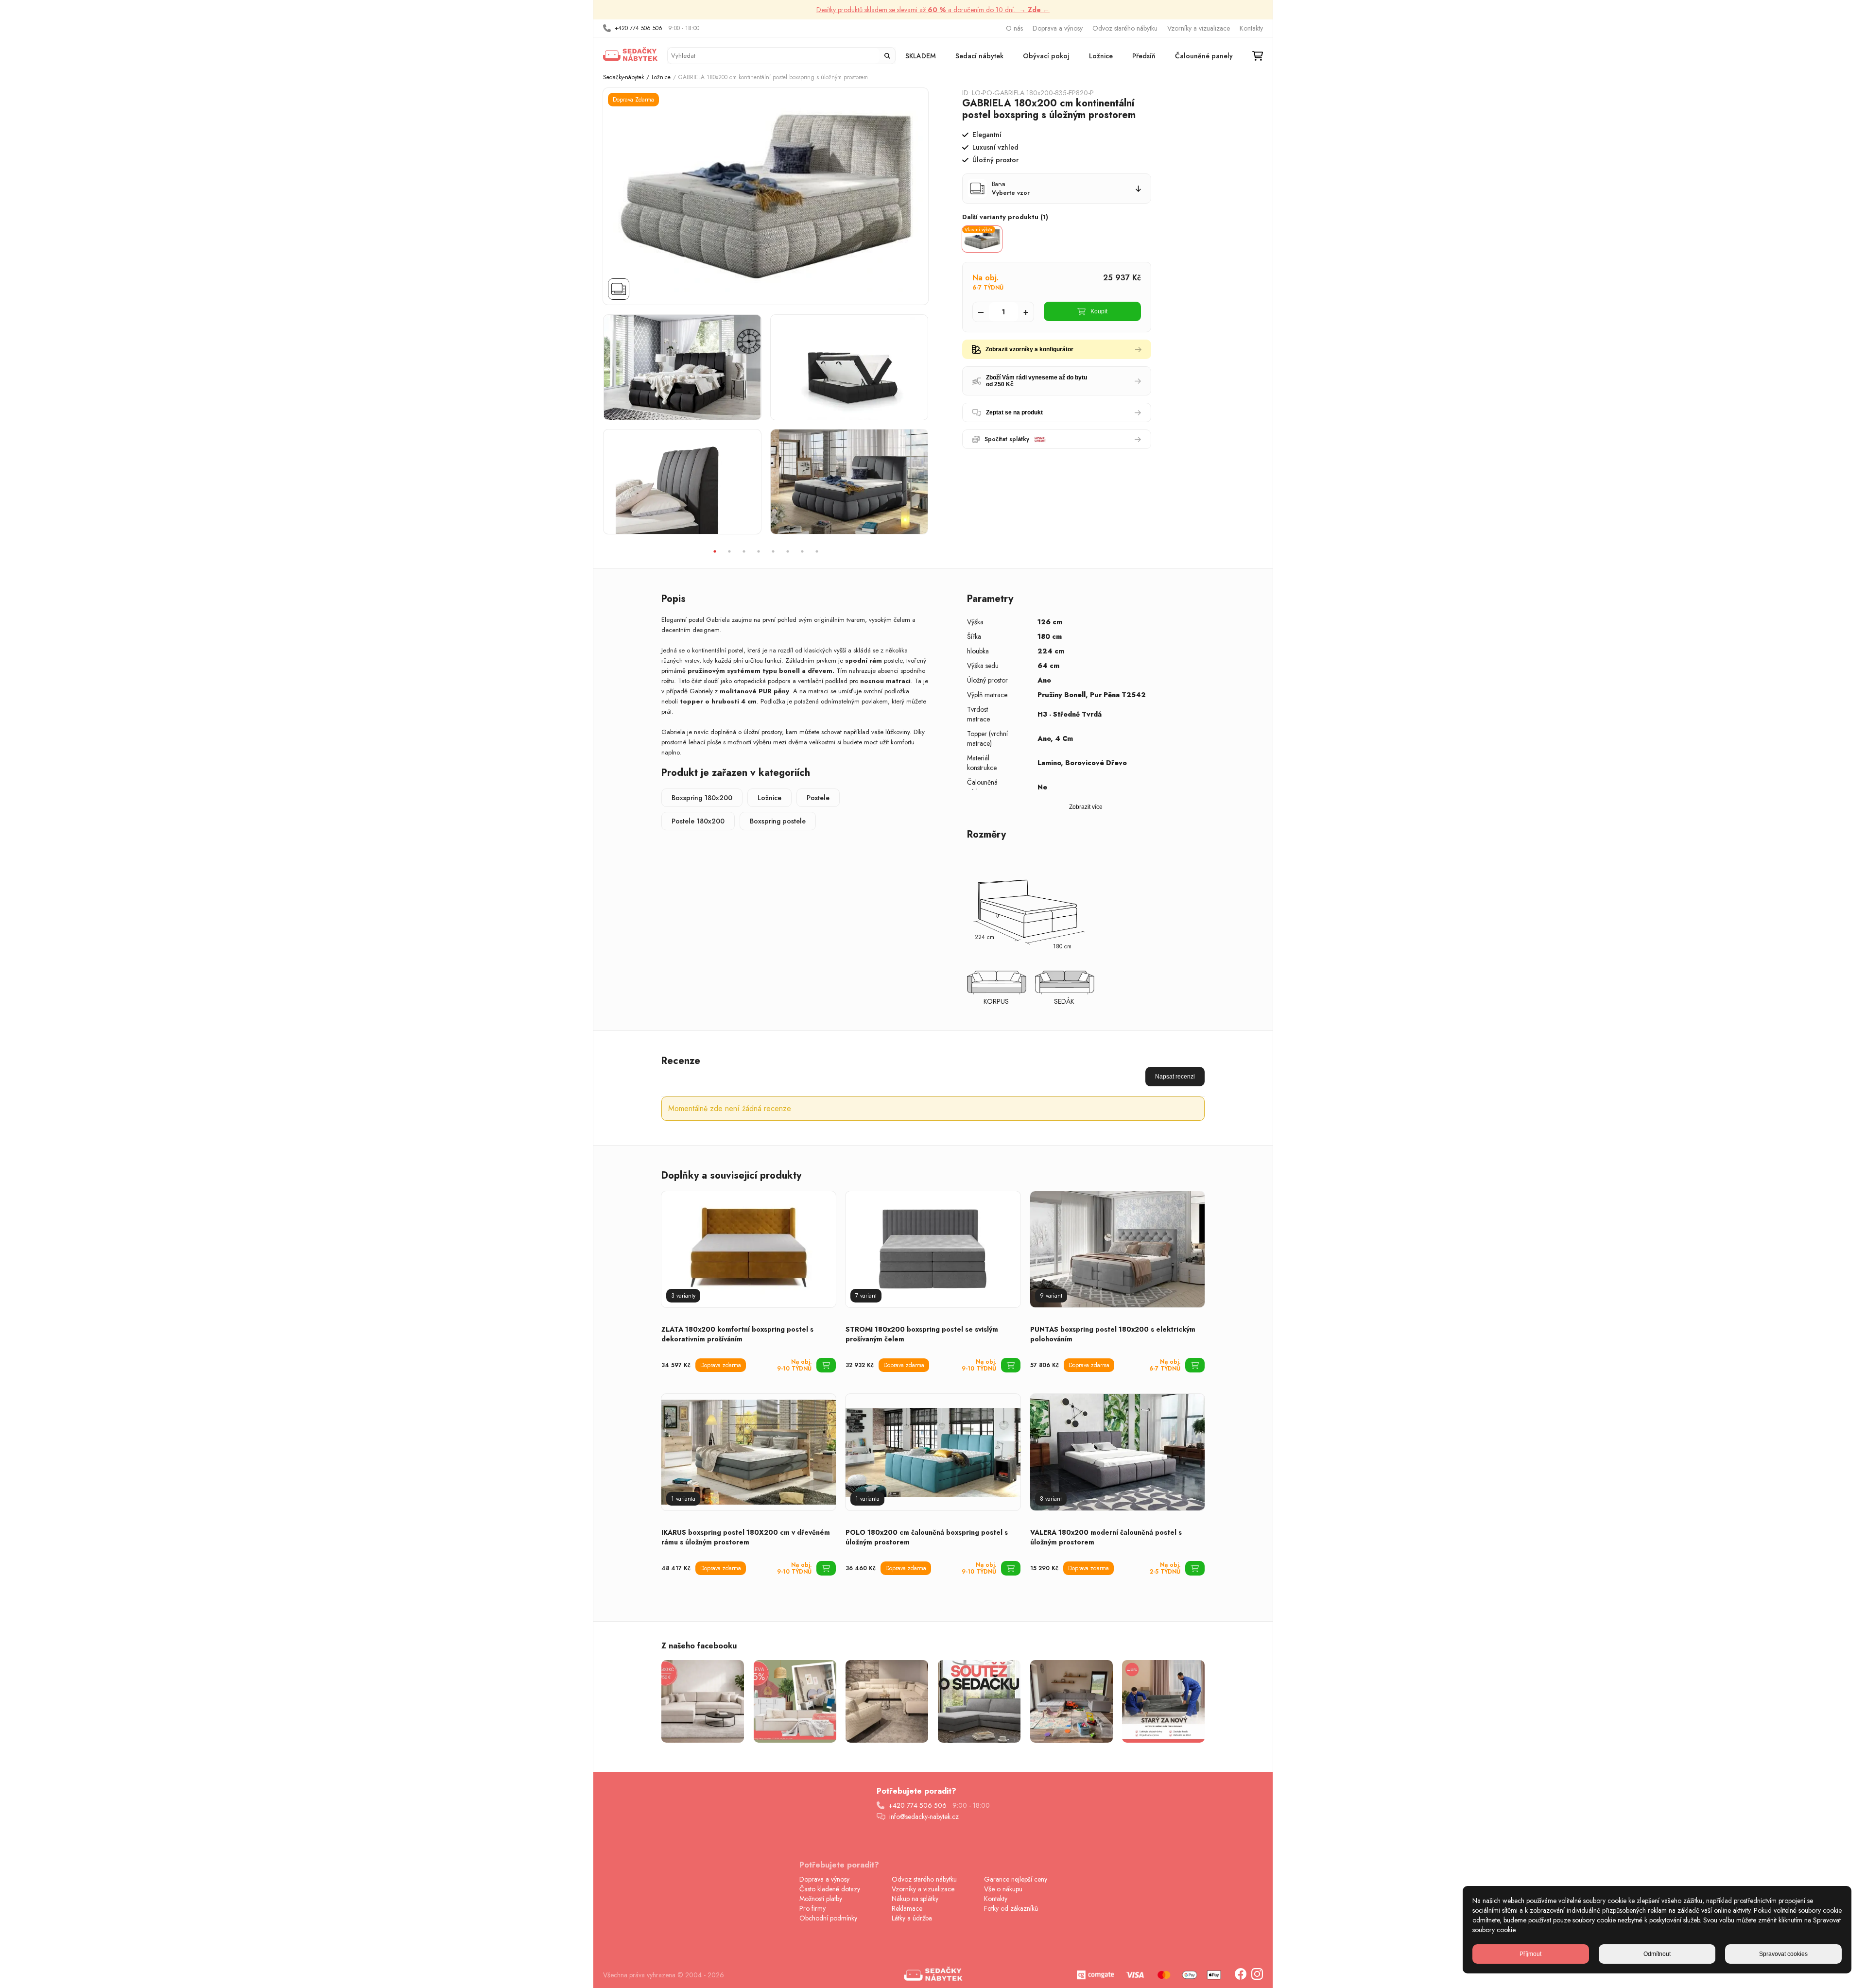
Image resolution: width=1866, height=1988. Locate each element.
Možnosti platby (821, 1899)
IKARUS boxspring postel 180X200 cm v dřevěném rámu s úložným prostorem (746, 1537)
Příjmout (1530, 1954)
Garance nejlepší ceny (1016, 1879)
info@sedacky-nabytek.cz (924, 1817)
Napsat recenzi (1175, 1077)
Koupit (1099, 311)
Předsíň (1144, 56)
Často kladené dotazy (830, 1889)
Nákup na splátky (915, 1899)
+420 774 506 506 (639, 28)
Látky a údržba (912, 1918)
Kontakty (1251, 28)
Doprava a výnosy (1058, 28)
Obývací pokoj (1046, 56)
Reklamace (907, 1908)
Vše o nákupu (1003, 1889)
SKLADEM (921, 56)
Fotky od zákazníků (1011, 1908)
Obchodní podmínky (828, 1918)
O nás (1014, 28)
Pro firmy (812, 1908)
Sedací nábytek (979, 56)
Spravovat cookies (1783, 1954)
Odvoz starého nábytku (1125, 28)
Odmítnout (1657, 1954)
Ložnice (1101, 56)
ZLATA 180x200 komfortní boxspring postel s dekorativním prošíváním (737, 1334)
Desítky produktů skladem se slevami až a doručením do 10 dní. (933, 10)
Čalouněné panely (1204, 56)
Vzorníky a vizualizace (1199, 28)
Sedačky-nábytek (623, 77)
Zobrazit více (1086, 807)
